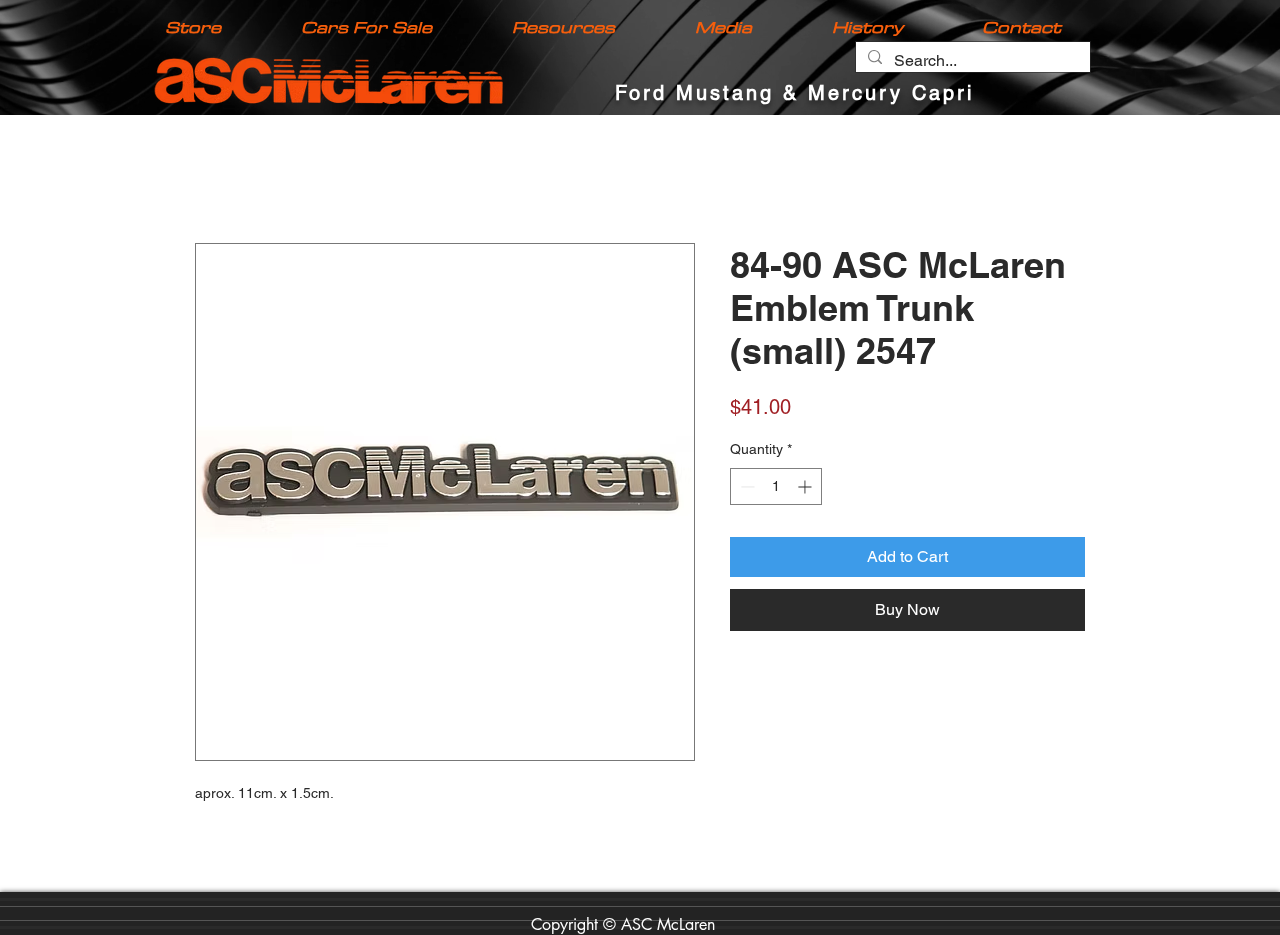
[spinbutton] (776, 488)
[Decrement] (745, 488)
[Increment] (806, 488)
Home (216, 172)
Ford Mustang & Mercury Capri (794, 93)
